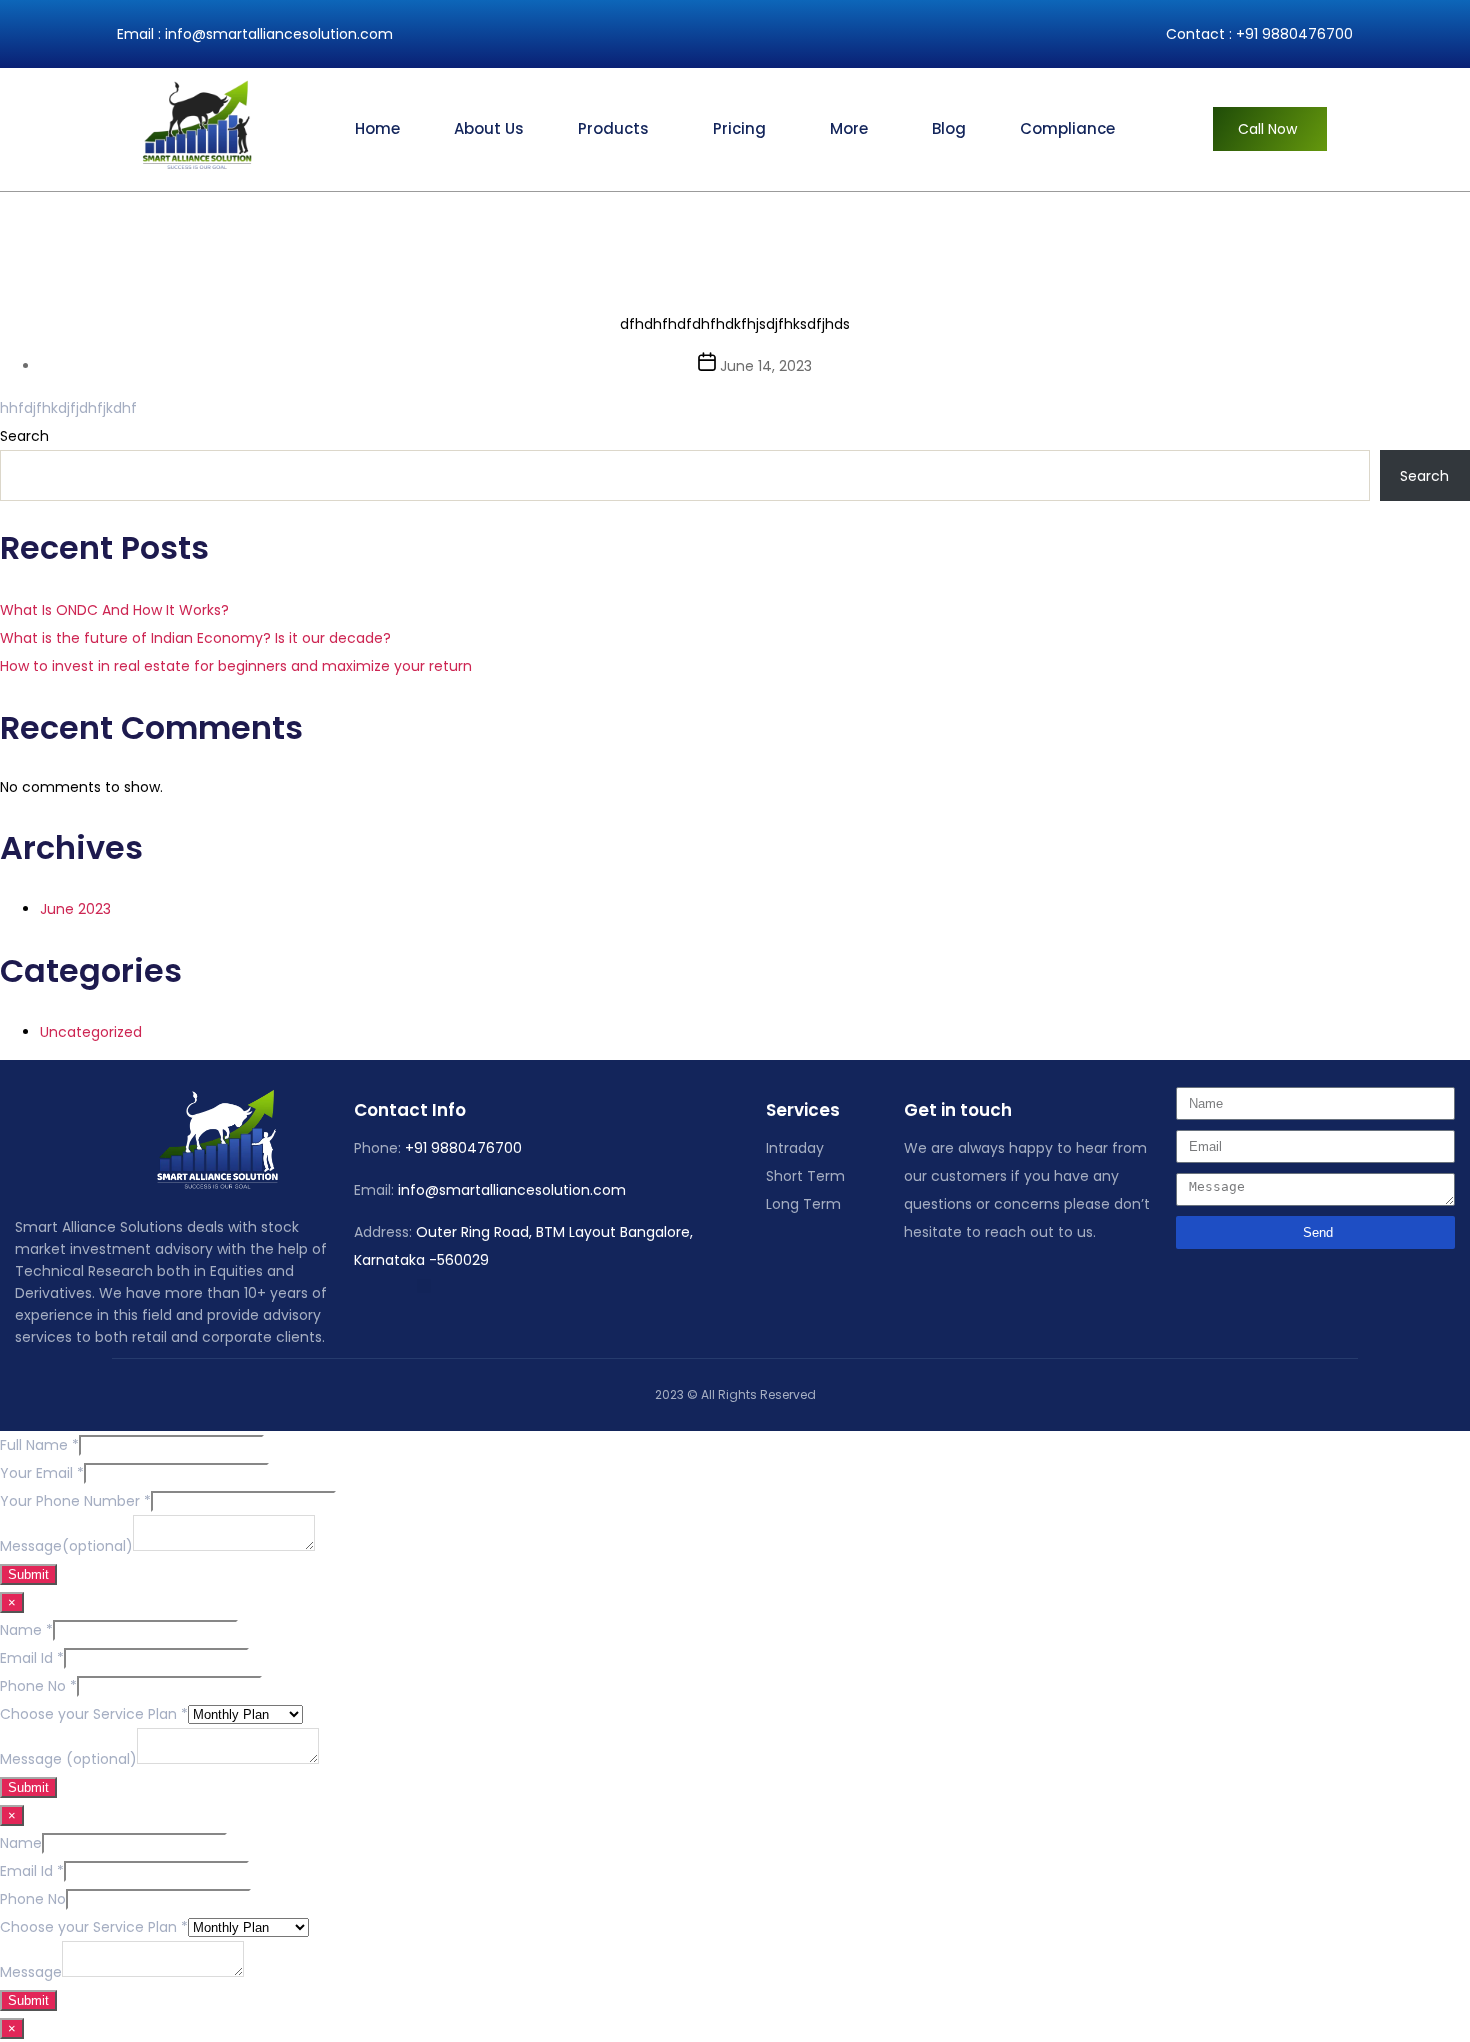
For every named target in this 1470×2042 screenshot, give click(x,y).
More (849, 128)
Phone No (38, 1686)
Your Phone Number (75, 1501)
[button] (618, 129)
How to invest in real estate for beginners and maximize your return (236, 666)
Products (613, 128)
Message (31, 1972)
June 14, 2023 (766, 366)
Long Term (803, 1204)
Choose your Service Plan (94, 1714)
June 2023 (75, 909)
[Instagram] (399, 1286)
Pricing (739, 128)
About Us (489, 128)
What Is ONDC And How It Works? (114, 610)
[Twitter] (374, 1286)
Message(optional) (66, 1546)
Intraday (795, 1148)
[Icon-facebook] (349, 1286)
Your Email (42, 1473)
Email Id (32, 1658)
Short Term (805, 1176)
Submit (28, 1574)
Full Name (39, 1445)
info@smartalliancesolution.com (279, 34)
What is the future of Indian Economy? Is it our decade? (195, 638)
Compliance (1067, 128)
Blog (949, 128)
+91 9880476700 (1294, 34)
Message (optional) (68, 1759)
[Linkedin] (424, 1286)
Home (377, 128)
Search (24, 436)
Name (26, 1630)
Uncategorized (91, 1032)
